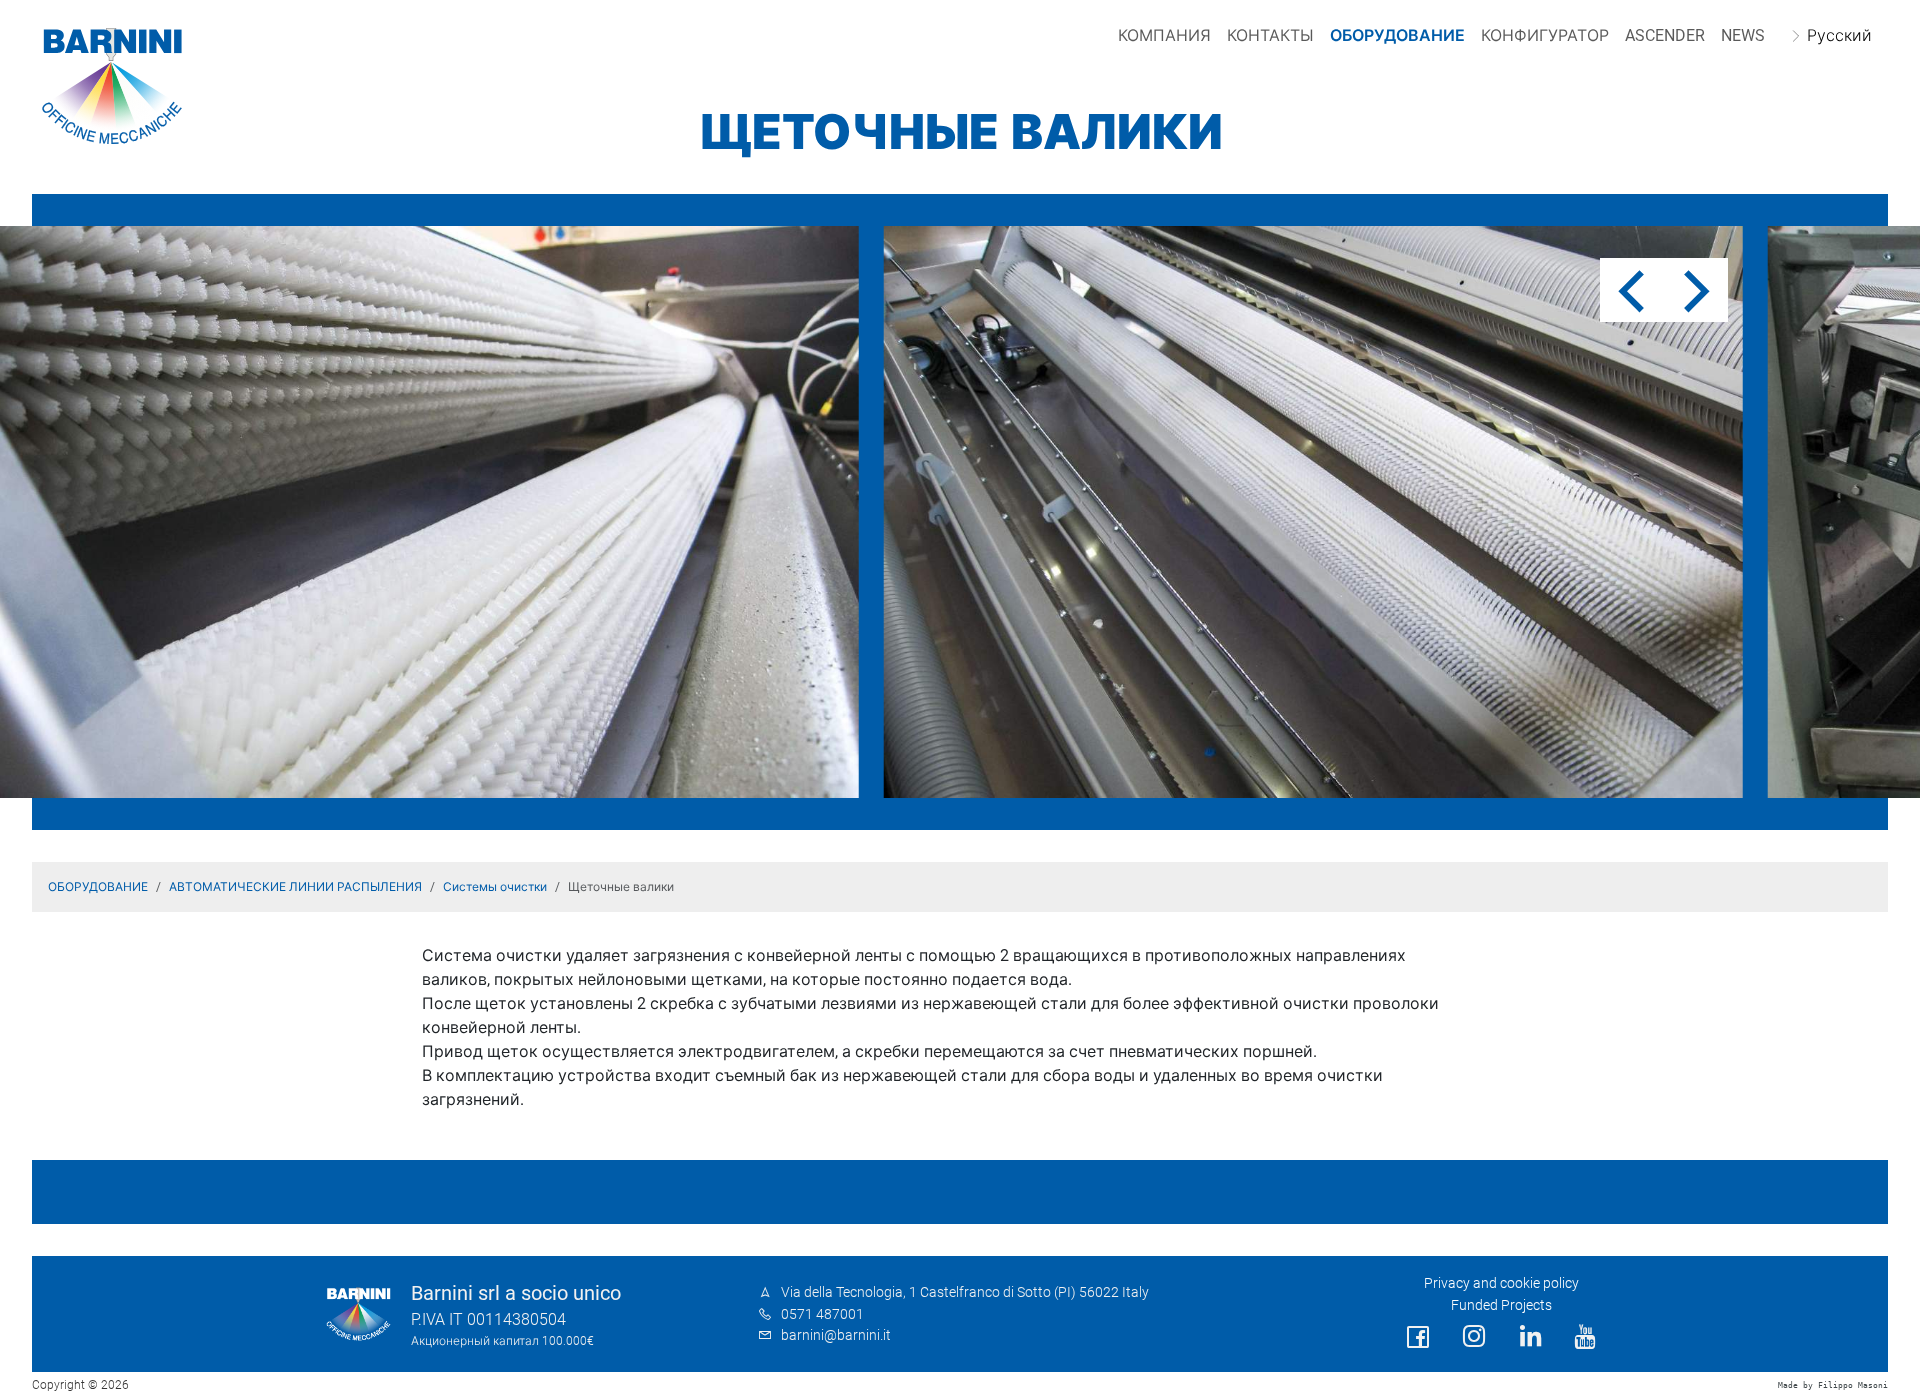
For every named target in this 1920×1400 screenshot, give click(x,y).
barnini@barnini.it (836, 1335)
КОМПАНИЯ (1164, 35)
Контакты (1270, 35)
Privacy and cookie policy (1501, 1283)
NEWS (1743, 35)
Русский (1839, 35)
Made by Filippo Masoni (1833, 1385)
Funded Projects (1501, 1305)
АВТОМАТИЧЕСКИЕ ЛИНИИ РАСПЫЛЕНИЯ (295, 887)
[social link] (1418, 1337)
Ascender (1665, 35)
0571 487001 (822, 1314)
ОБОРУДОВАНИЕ (1397, 35)
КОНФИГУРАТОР (1545, 35)
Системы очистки (495, 887)
